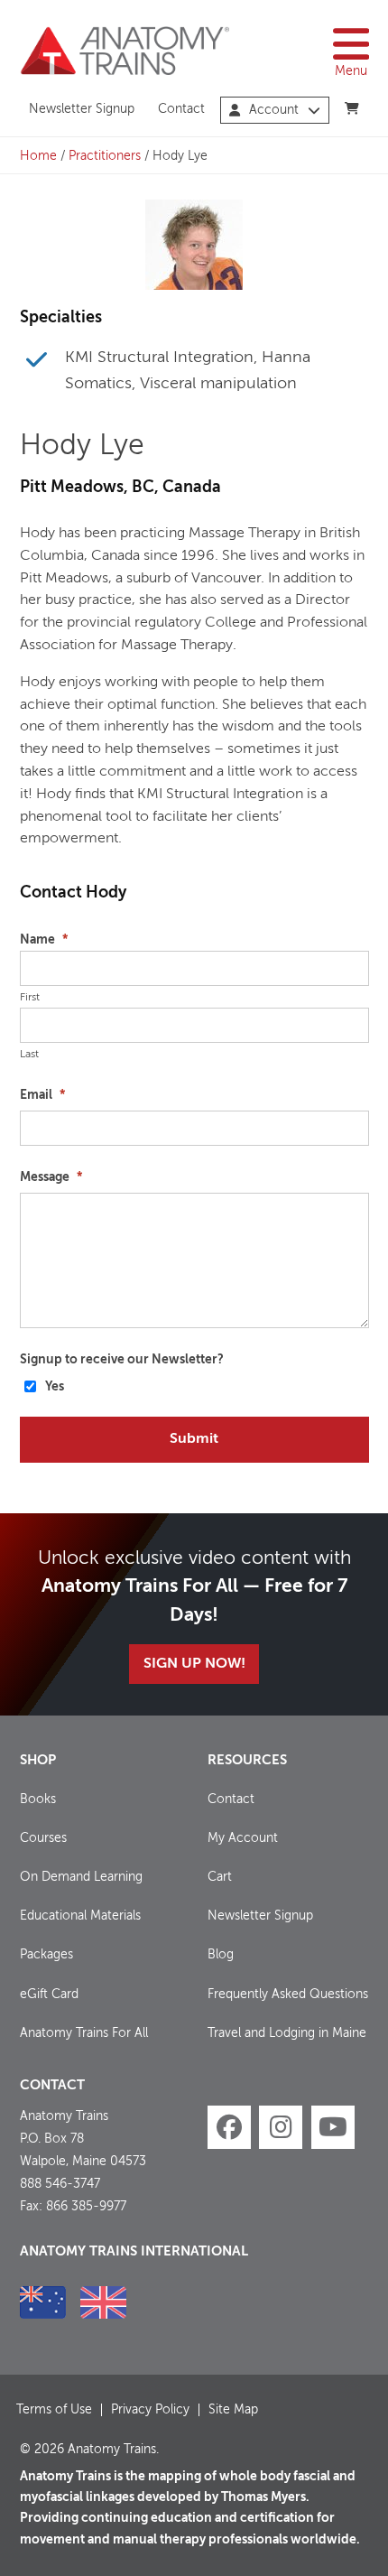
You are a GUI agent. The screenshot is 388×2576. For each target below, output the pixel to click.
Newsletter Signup (82, 109)
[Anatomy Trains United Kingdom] (103, 2302)
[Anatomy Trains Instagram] (281, 2127)
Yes (55, 1387)
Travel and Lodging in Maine (287, 2033)
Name (44, 940)
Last (29, 1055)
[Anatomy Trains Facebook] (229, 2127)
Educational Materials (80, 1916)
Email (42, 1095)
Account (274, 110)
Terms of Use (54, 2410)
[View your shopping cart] (351, 109)
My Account (243, 1838)
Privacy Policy (150, 2410)
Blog (221, 1955)
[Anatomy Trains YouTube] (333, 2127)
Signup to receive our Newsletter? (122, 1360)
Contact (181, 109)
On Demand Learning (81, 1877)
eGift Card (49, 1995)
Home (38, 156)
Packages (46, 1955)
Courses (43, 1838)
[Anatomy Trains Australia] (43, 2302)
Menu (351, 71)
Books (38, 1799)
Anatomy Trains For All (84, 2033)
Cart (220, 1877)
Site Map (233, 2410)
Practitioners (105, 156)
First (30, 998)
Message (51, 1177)
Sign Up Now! (194, 1664)
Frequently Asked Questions (288, 1995)
